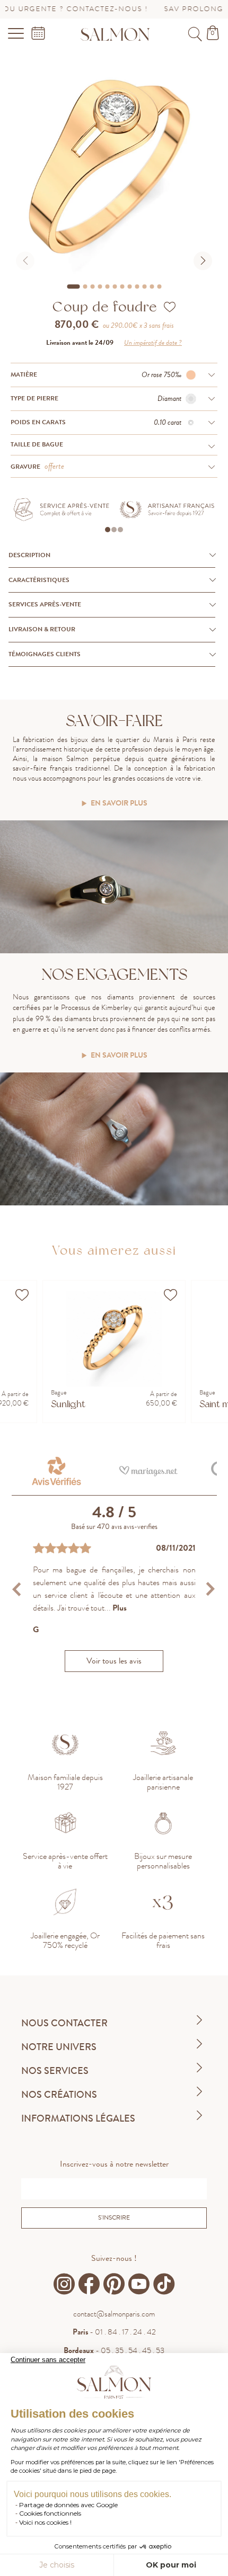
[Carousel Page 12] (159, 287)
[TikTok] (164, 2284)
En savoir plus (119, 804)
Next (210, 1589)
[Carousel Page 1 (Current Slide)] (73, 287)
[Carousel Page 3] (92, 287)
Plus (120, 1608)
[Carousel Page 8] (129, 287)
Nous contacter (64, 2023)
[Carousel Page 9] (137, 287)
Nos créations (59, 2095)
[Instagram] (64, 2284)
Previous (18, 1589)
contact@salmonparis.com (114, 2314)
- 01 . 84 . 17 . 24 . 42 (114, 2332)
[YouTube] (139, 2284)
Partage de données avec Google (68, 2505)
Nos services (55, 2071)
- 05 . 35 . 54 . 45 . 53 (114, 2350)
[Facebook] (89, 2284)
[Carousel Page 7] (122, 287)
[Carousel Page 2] (85, 287)
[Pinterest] (114, 2284)
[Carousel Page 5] (107, 287)
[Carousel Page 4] (100, 287)
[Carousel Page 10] (144, 287)
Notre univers (59, 2047)
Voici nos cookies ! (45, 2522)
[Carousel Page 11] (152, 287)
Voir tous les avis (114, 1661)
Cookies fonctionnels (50, 2513)
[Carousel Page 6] (115, 287)
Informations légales (78, 2118)
